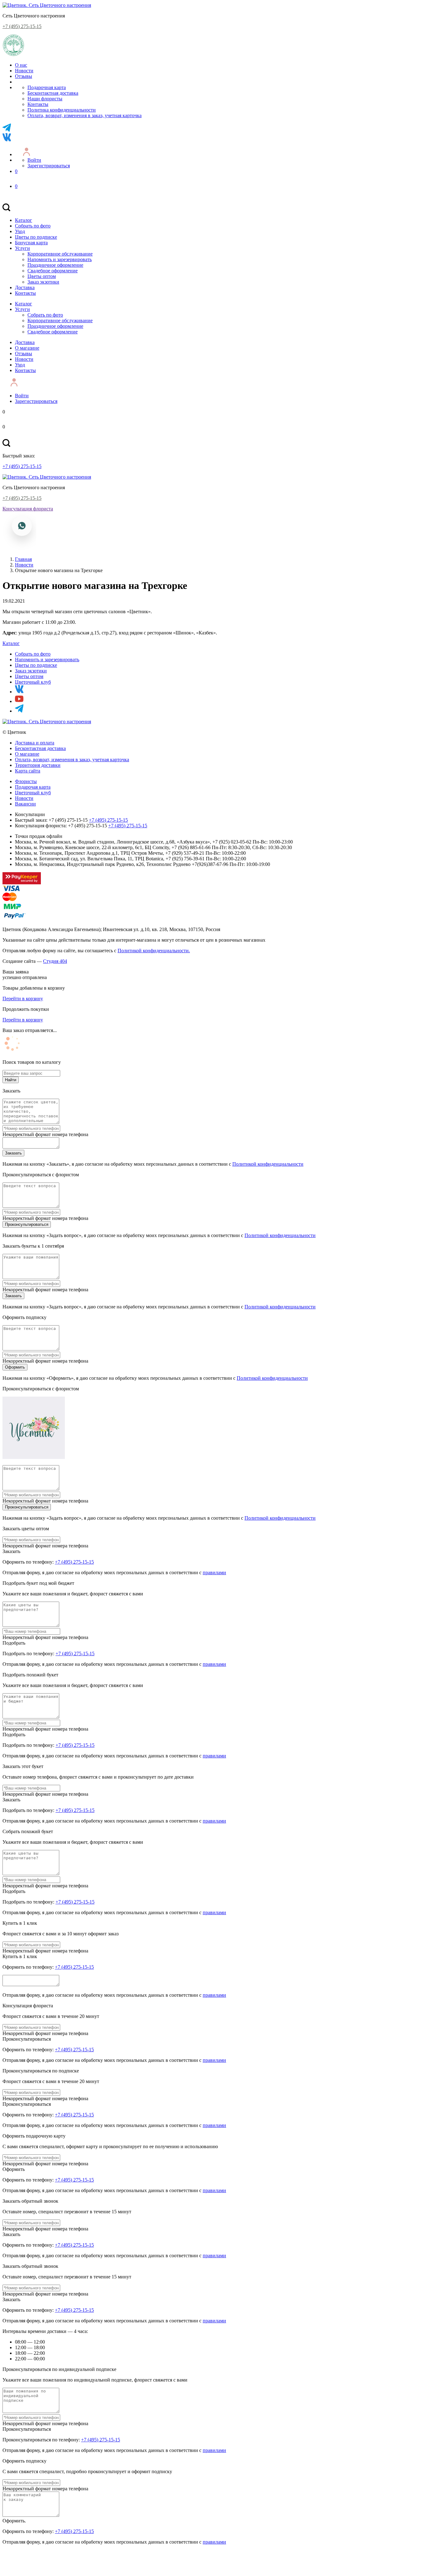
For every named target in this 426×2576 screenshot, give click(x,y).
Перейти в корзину (23, 999)
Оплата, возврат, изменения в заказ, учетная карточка (85, 115)
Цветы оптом (42, 276)
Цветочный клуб (33, 682)
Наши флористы (45, 99)
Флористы (26, 781)
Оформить (15, 1367)
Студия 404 (55, 961)
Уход (20, 231)
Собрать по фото (33, 226)
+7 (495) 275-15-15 (22, 26)
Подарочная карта (47, 87)
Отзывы (24, 76)
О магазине (27, 348)
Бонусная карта (31, 243)
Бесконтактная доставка (53, 93)
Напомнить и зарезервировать (60, 259)
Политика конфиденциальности (62, 110)
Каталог (24, 220)
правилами (214, 1572)
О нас (21, 65)
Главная (23, 559)
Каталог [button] (11, 643)
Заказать (13, 1153)
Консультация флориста (28, 509)
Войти (34, 160)
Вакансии (25, 804)
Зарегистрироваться (49, 166)
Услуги (22, 248)
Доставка (25, 287)
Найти (11, 1080)
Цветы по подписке (36, 237)
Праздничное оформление (55, 265)
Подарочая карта (33, 787)
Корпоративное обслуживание (60, 254)
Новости (24, 71)
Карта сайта (28, 771)
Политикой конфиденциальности (268, 1164)
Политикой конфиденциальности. (154, 951)
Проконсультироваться (27, 1224)
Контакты (38, 104)
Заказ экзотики (43, 282)
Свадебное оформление (53, 271)
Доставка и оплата (35, 743)
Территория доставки (38, 765)
